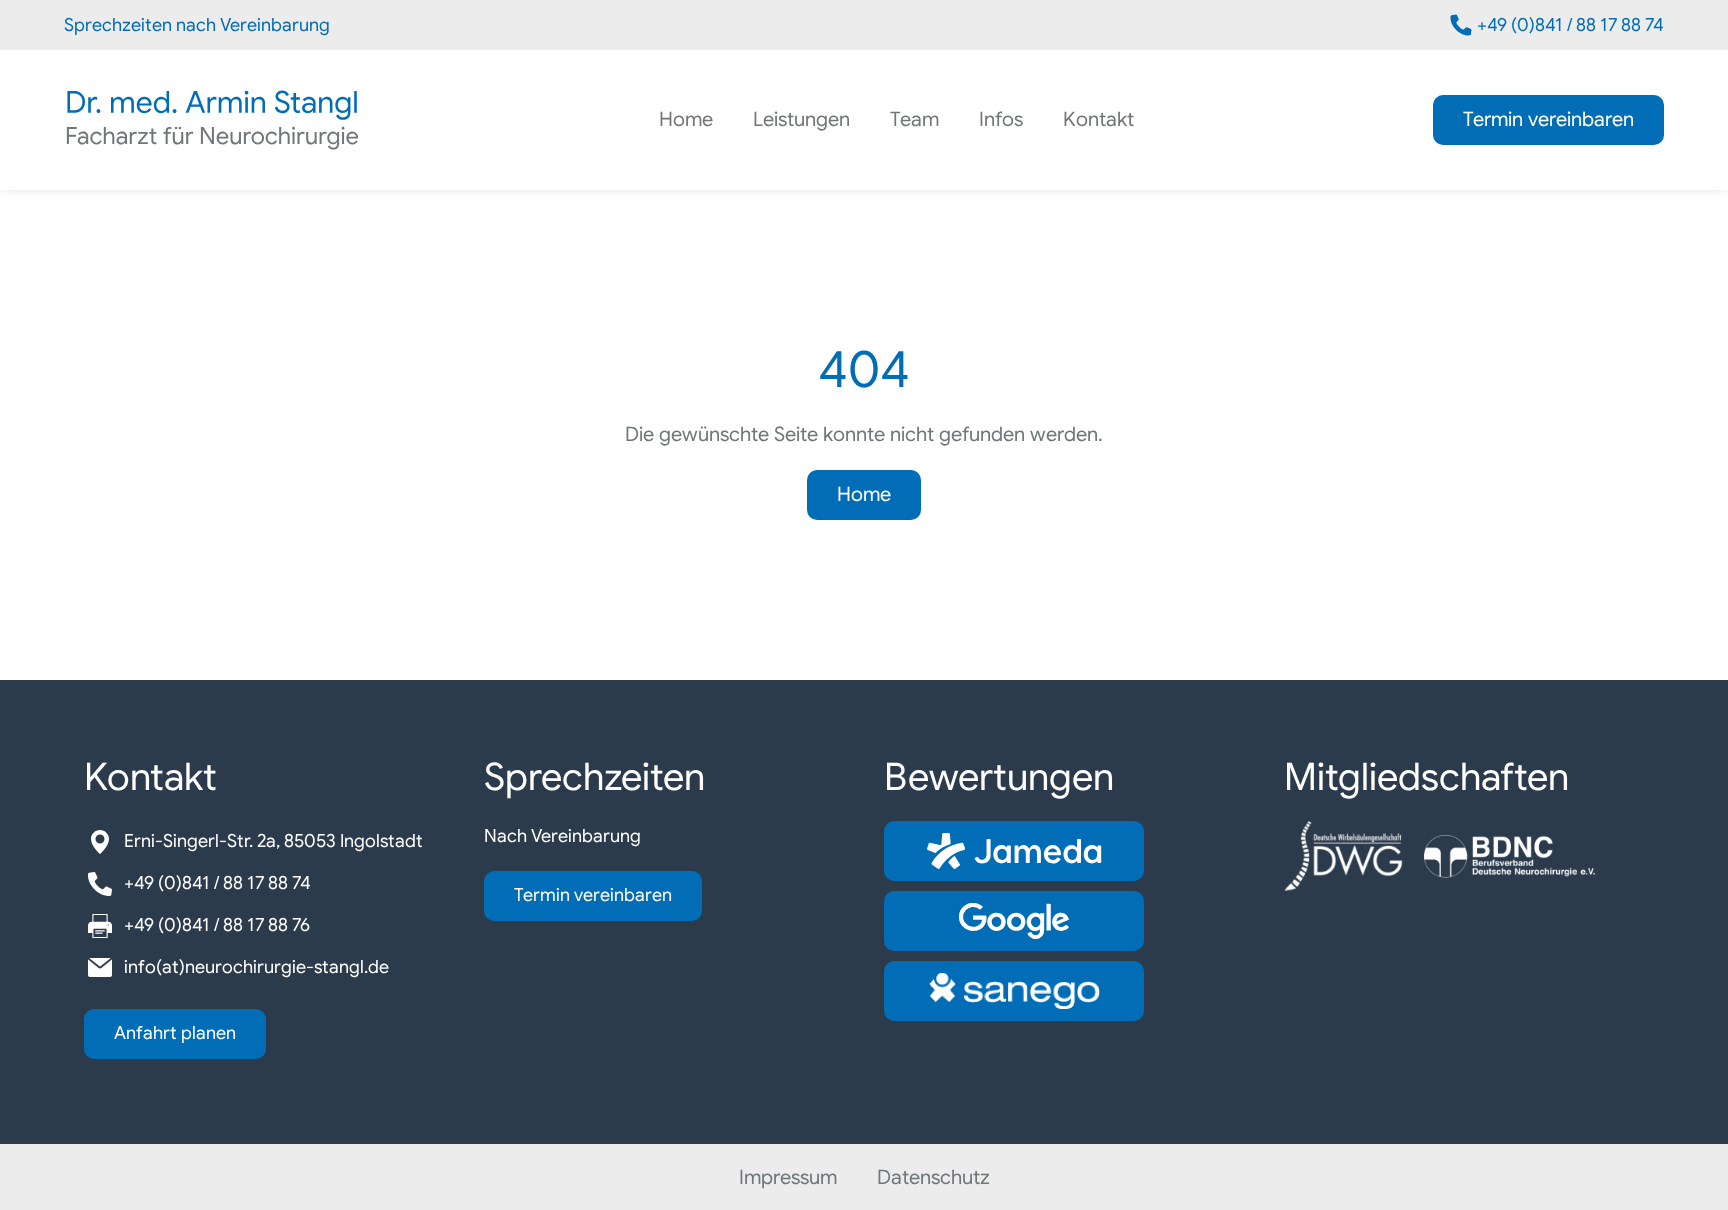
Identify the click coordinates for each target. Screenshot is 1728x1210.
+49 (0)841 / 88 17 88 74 (1570, 25)
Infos (1001, 121)
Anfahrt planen (175, 1033)
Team (914, 121)
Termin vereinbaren (1548, 119)
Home (686, 121)
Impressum (788, 1177)
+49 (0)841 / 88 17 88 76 (217, 925)
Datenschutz (933, 1177)
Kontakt (1098, 121)
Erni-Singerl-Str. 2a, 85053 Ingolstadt (273, 841)
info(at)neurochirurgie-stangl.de (256, 967)
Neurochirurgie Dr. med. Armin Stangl (212, 120)
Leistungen (801, 121)
